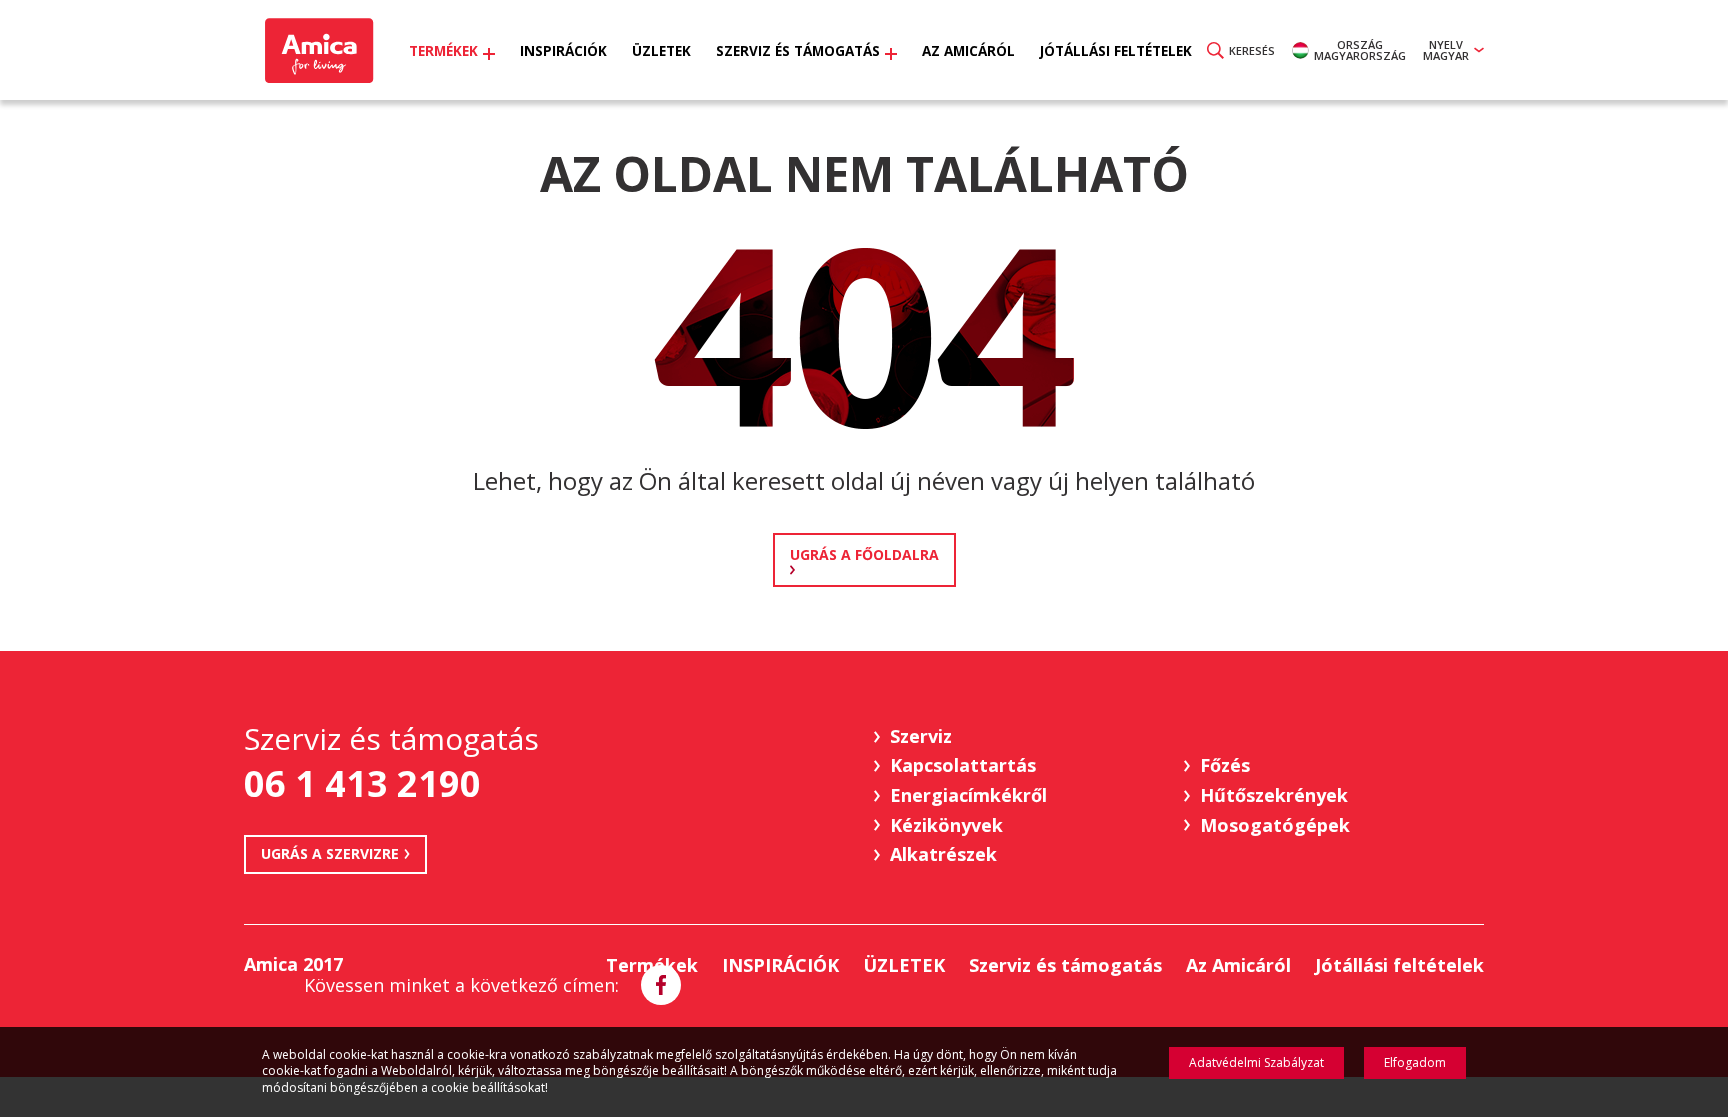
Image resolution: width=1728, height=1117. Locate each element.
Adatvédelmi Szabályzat (1256, 1062)
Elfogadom (1415, 1062)
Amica (316, 50)
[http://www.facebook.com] (661, 985)
